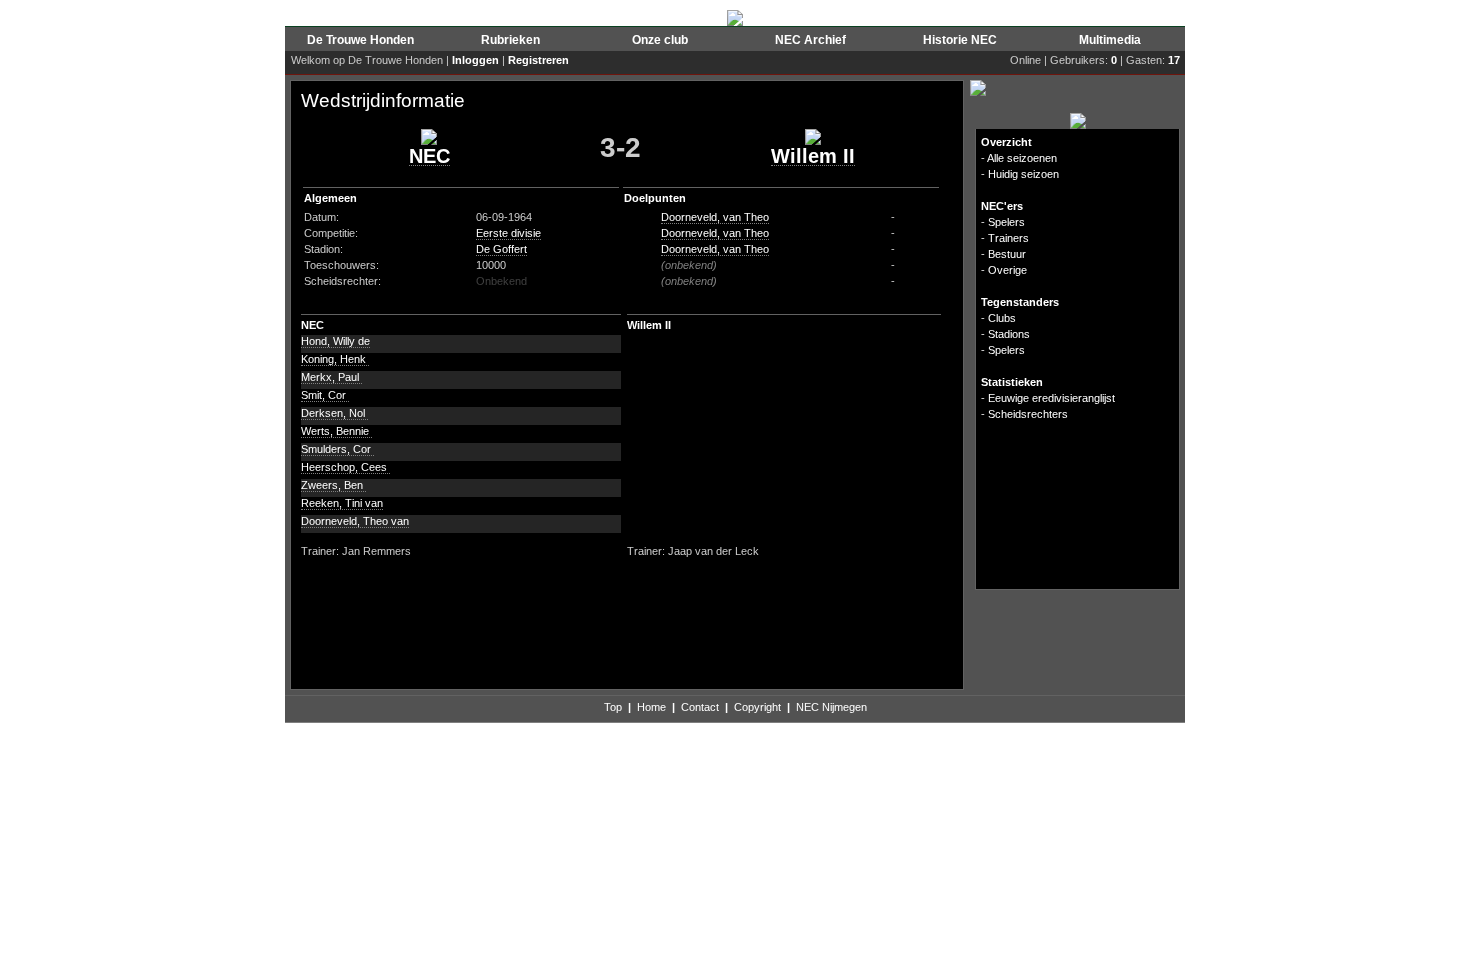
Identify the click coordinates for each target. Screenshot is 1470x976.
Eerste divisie (508, 233)
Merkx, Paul (331, 377)
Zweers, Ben (333, 485)
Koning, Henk (335, 359)
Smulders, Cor (337, 449)
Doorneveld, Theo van (355, 521)
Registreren (538, 60)
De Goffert (501, 249)
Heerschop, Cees (345, 467)
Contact (700, 707)
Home (651, 707)
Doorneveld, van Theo (715, 217)
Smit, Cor (325, 395)
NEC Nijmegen (831, 707)
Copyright (757, 707)
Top (613, 707)
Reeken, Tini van (342, 503)
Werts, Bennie (336, 431)
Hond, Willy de (335, 341)
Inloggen (475, 60)
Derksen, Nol (334, 413)
